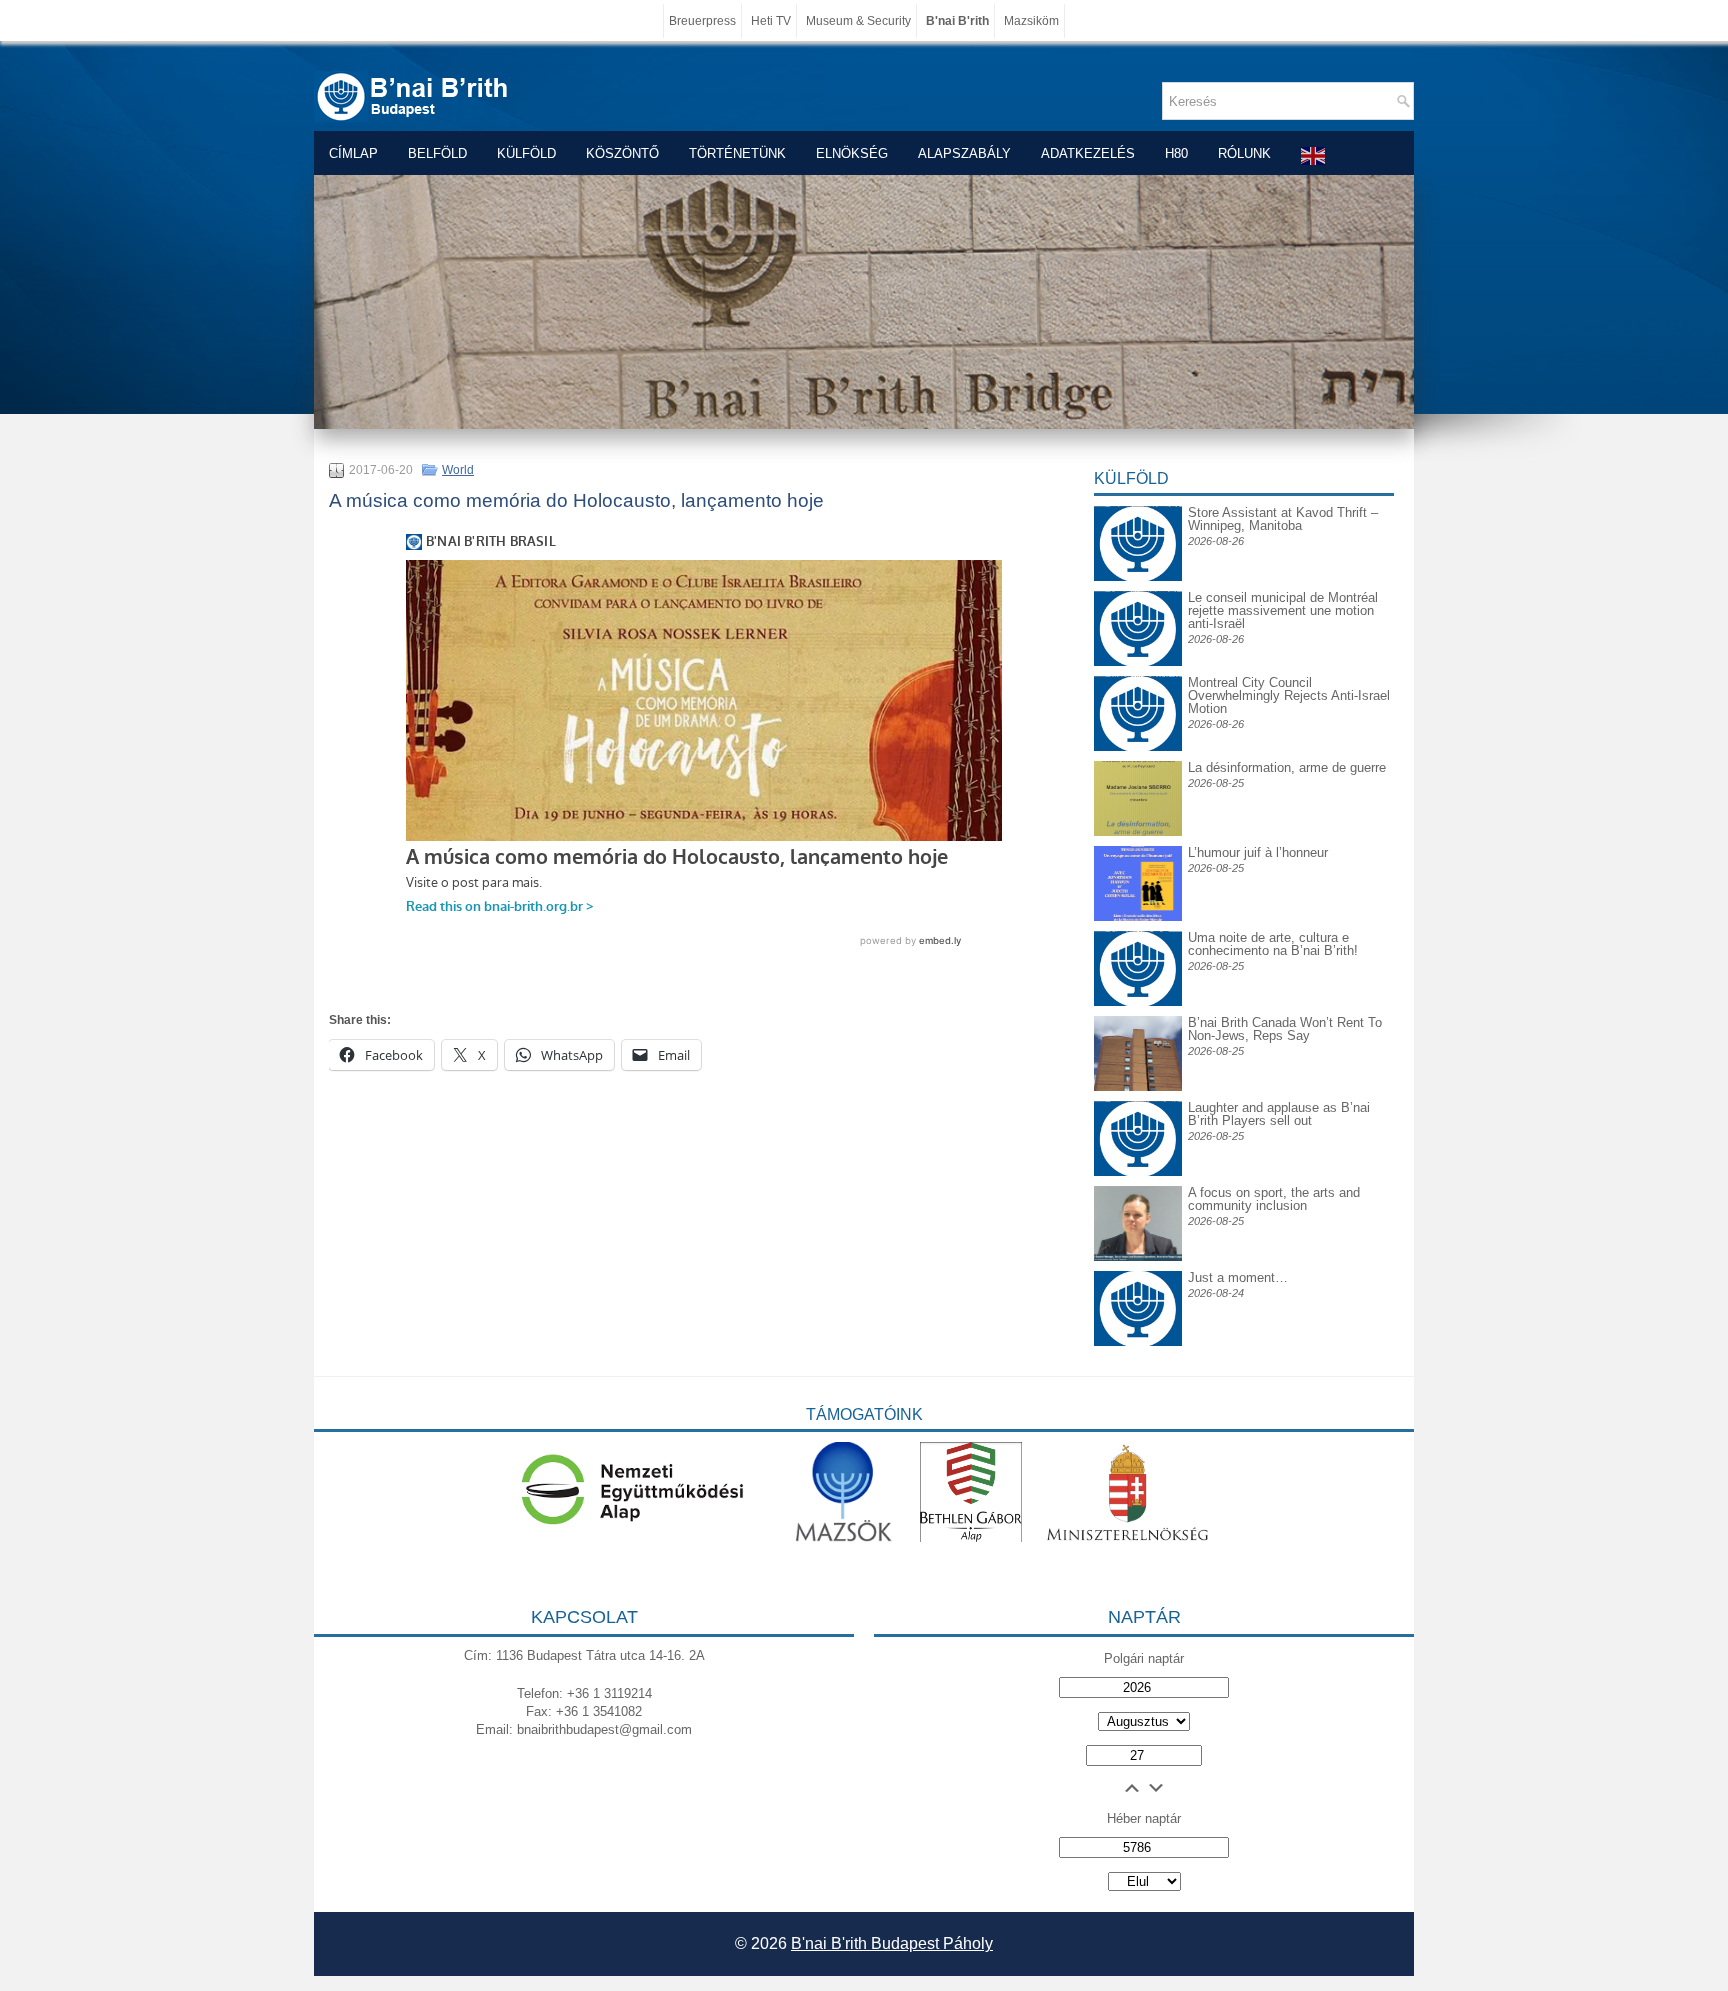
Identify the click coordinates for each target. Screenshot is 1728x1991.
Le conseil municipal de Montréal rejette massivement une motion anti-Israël (1283, 610)
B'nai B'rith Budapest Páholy (892, 1943)
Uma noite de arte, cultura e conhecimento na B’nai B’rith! (1273, 944)
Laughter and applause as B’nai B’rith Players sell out (1279, 1114)
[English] (1314, 155)
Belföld (437, 153)
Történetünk (737, 153)
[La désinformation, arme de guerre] (1138, 831)
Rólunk (1244, 153)
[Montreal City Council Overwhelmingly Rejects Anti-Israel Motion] (1138, 691)
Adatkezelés (1088, 153)
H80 (1176, 153)
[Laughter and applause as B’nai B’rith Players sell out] (1138, 1100)
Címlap (353, 153)
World (458, 470)
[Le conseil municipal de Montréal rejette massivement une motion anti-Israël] (1138, 606)
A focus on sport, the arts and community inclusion (1274, 1199)
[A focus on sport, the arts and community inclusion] (1138, 1256)
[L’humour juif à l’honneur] (1138, 916)
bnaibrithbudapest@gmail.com (604, 1729)
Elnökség (852, 153)
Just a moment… (1238, 1277)
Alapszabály (964, 153)
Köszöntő (622, 153)
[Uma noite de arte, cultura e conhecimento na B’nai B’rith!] (1138, 946)
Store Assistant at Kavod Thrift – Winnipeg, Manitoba (1283, 519)
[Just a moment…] (1138, 1341)
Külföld (526, 153)
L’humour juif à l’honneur (1258, 852)
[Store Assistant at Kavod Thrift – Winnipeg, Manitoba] (1138, 505)
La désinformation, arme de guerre (1287, 767)
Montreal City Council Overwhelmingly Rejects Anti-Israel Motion (1289, 695)
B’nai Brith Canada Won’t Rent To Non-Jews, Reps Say (1285, 1029)
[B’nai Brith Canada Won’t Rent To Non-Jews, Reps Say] (1138, 1086)
